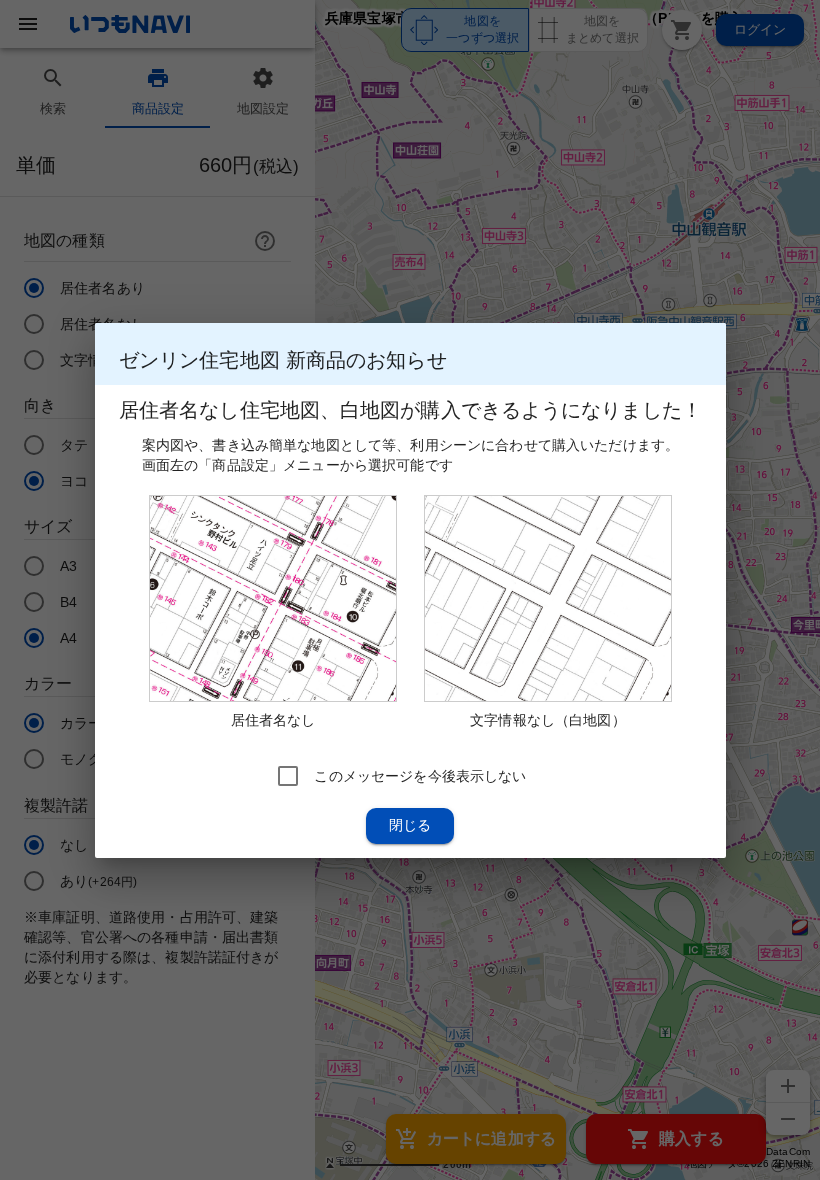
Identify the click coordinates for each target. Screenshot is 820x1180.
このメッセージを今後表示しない (420, 775)
